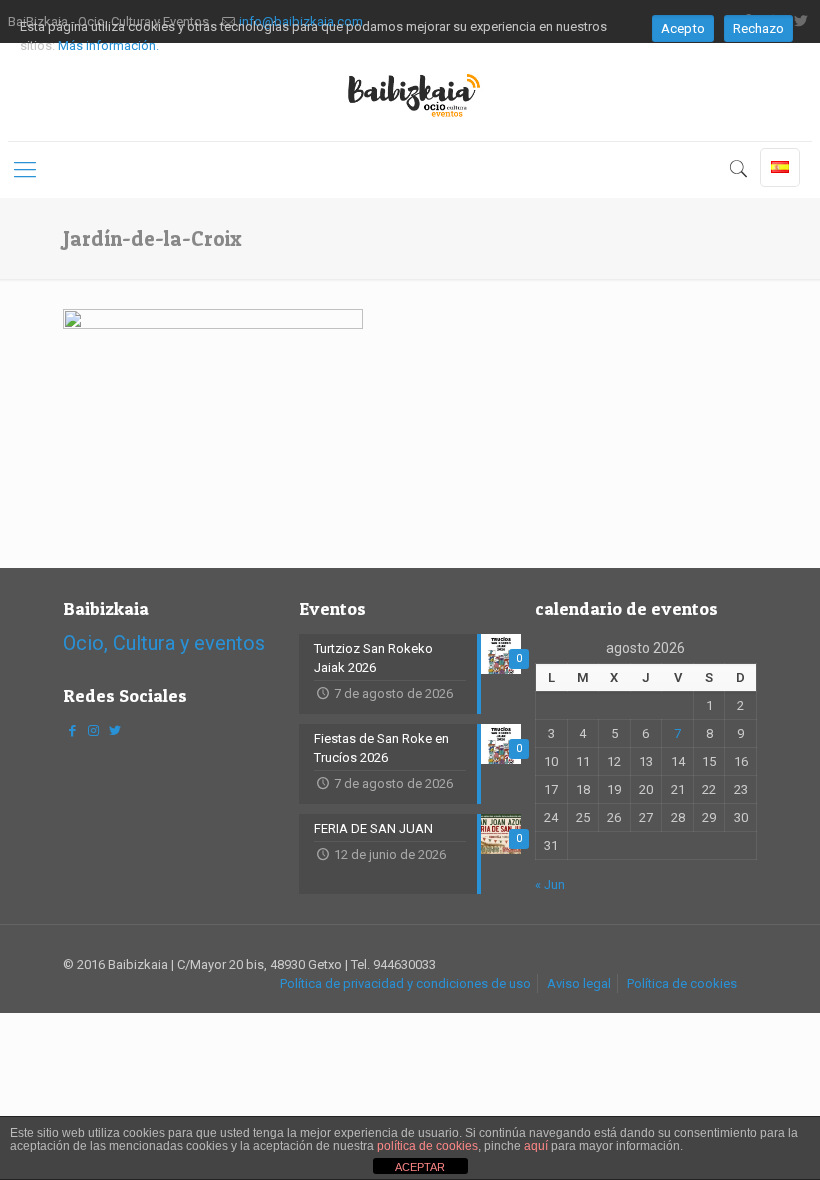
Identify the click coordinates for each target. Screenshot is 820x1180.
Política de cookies (682, 983)
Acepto (683, 28)
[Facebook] (72, 730)
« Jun (550, 884)
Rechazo (758, 28)
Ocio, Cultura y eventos (164, 643)
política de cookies (427, 1146)
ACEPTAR (420, 1167)
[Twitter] (114, 730)
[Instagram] (93, 730)
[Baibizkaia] (410, 92)
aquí (536, 1146)
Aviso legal (579, 983)
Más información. (108, 45)
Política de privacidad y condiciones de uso (405, 983)
